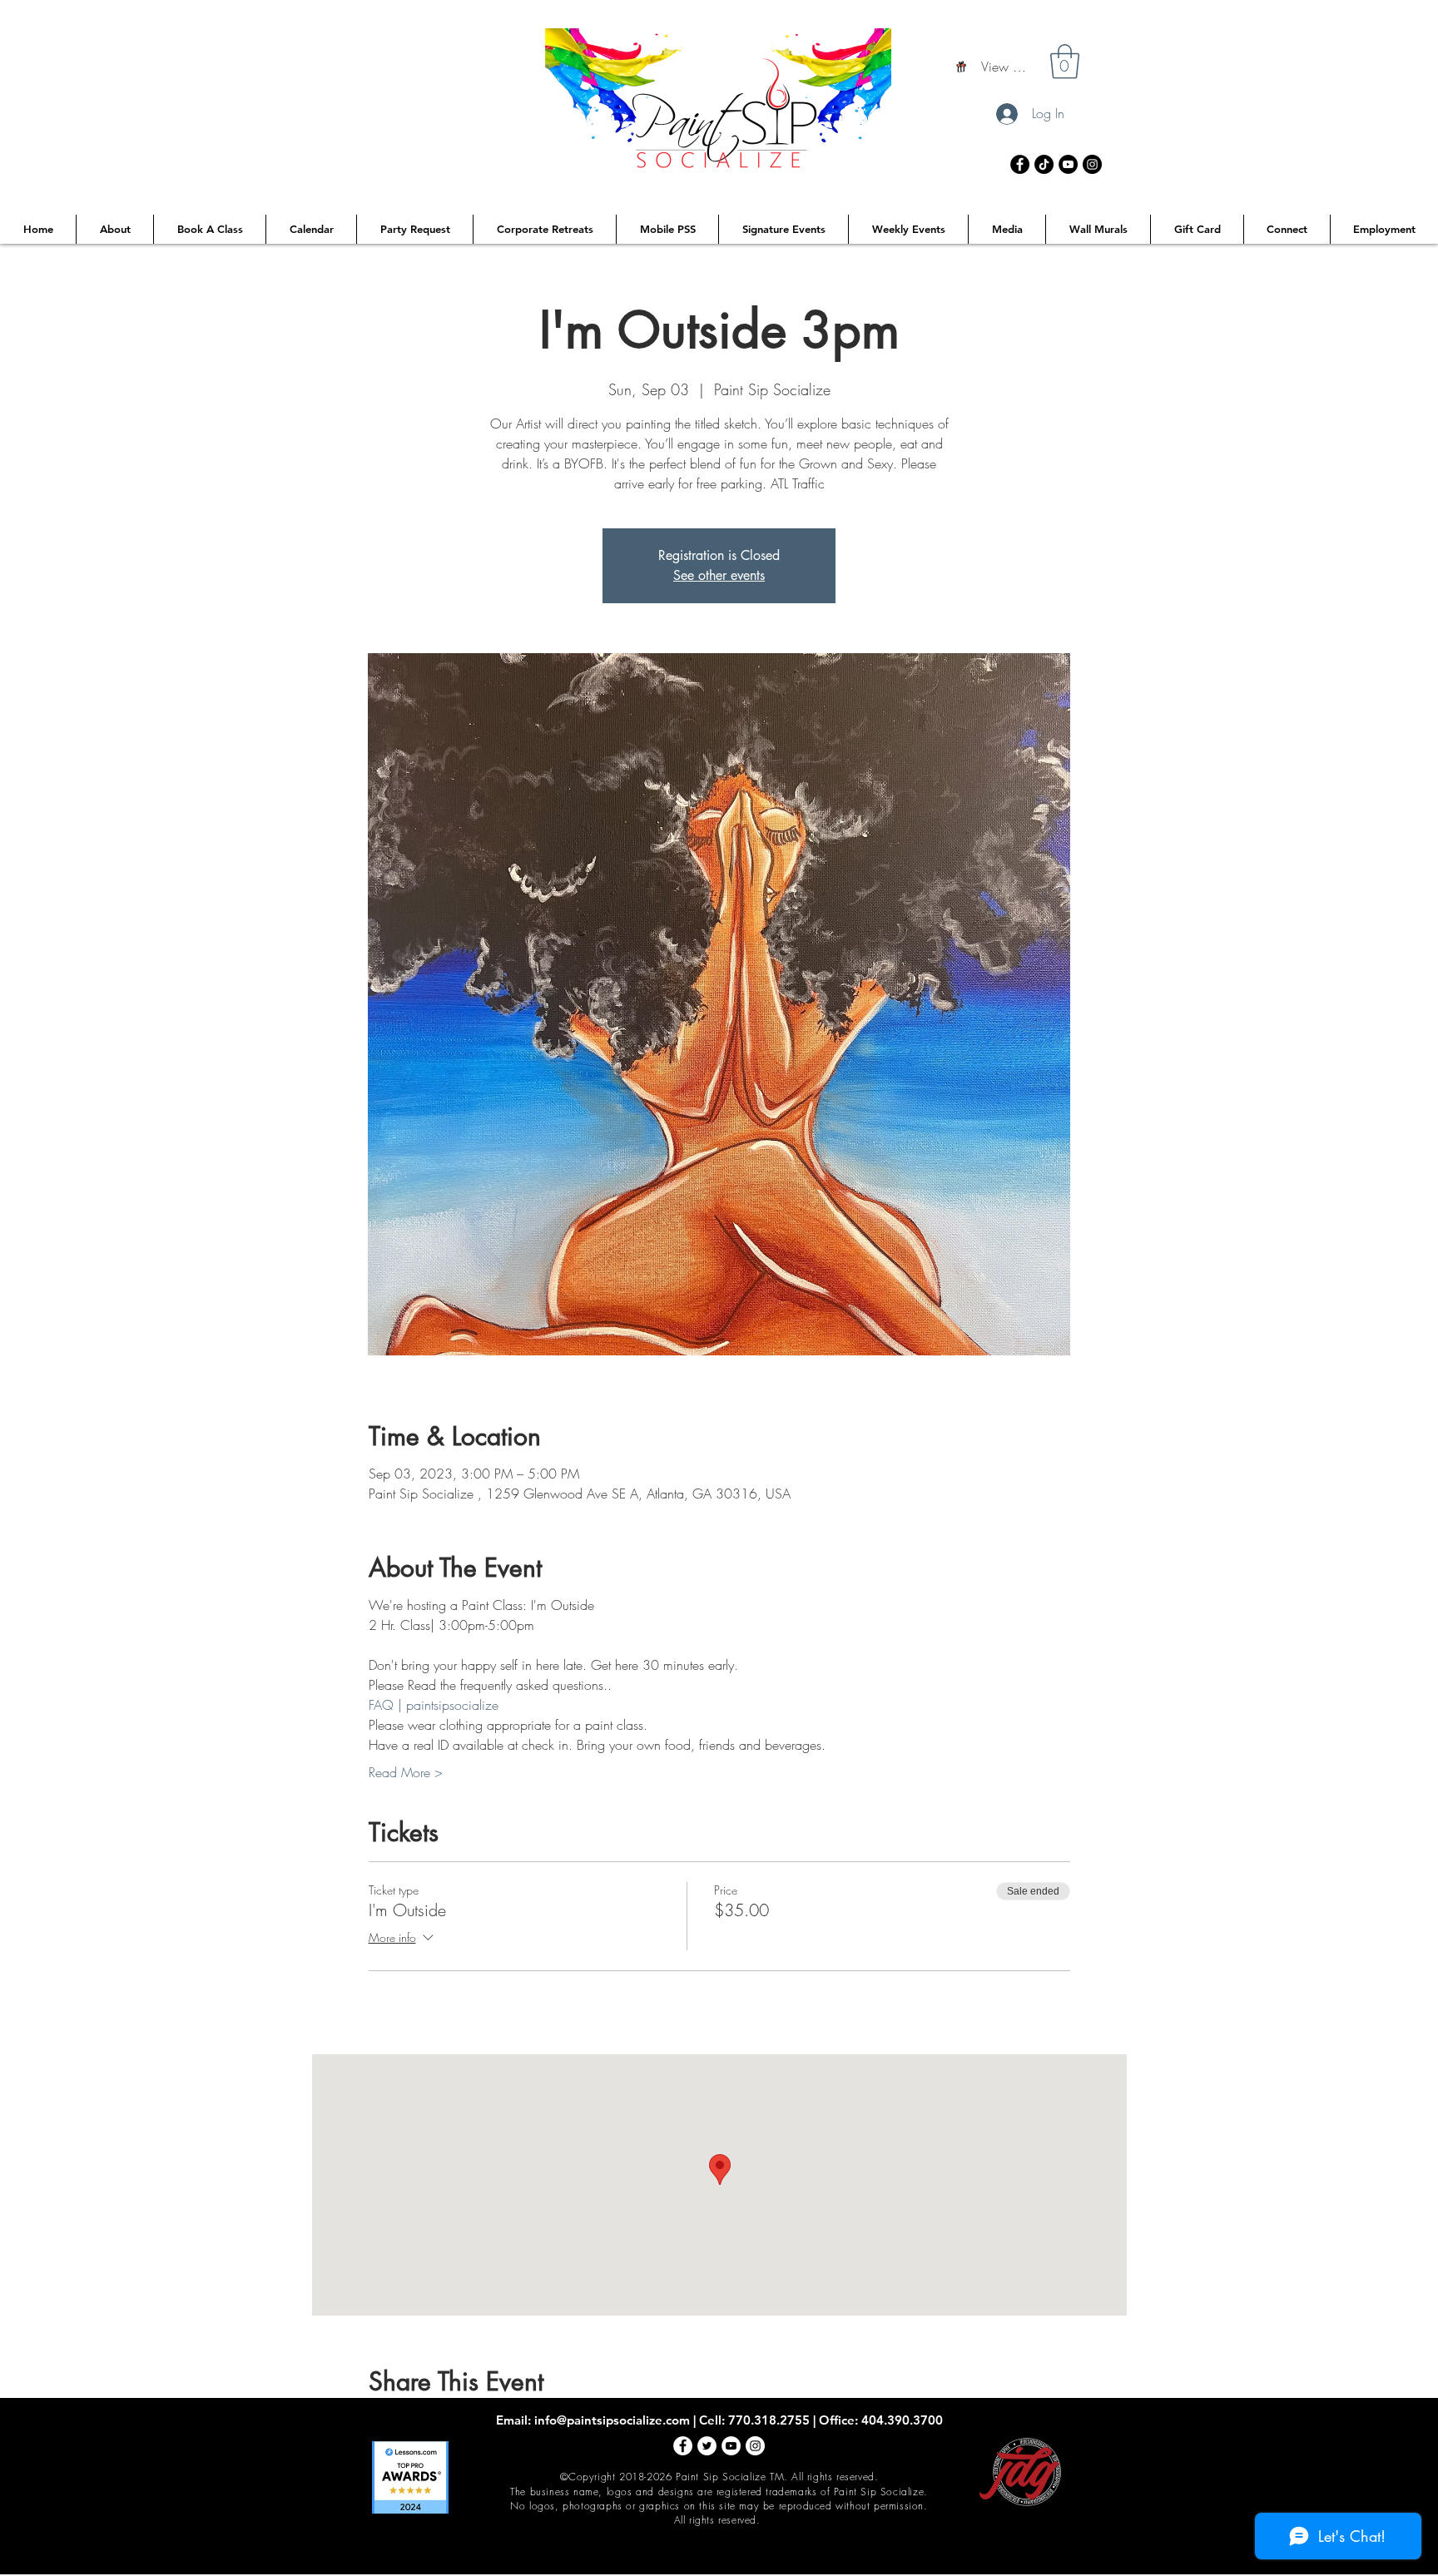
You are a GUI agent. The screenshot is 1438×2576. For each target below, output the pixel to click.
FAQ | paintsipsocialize (434, 1705)
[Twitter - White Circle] (707, 2446)
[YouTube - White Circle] (731, 2446)
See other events (719, 575)
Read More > (406, 1772)
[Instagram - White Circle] (755, 2446)
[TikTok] (1044, 164)
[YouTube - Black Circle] (1068, 164)
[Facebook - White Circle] (683, 2446)
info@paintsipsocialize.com (612, 2420)
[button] (1065, 62)
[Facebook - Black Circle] (1020, 164)
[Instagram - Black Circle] (1092, 164)
